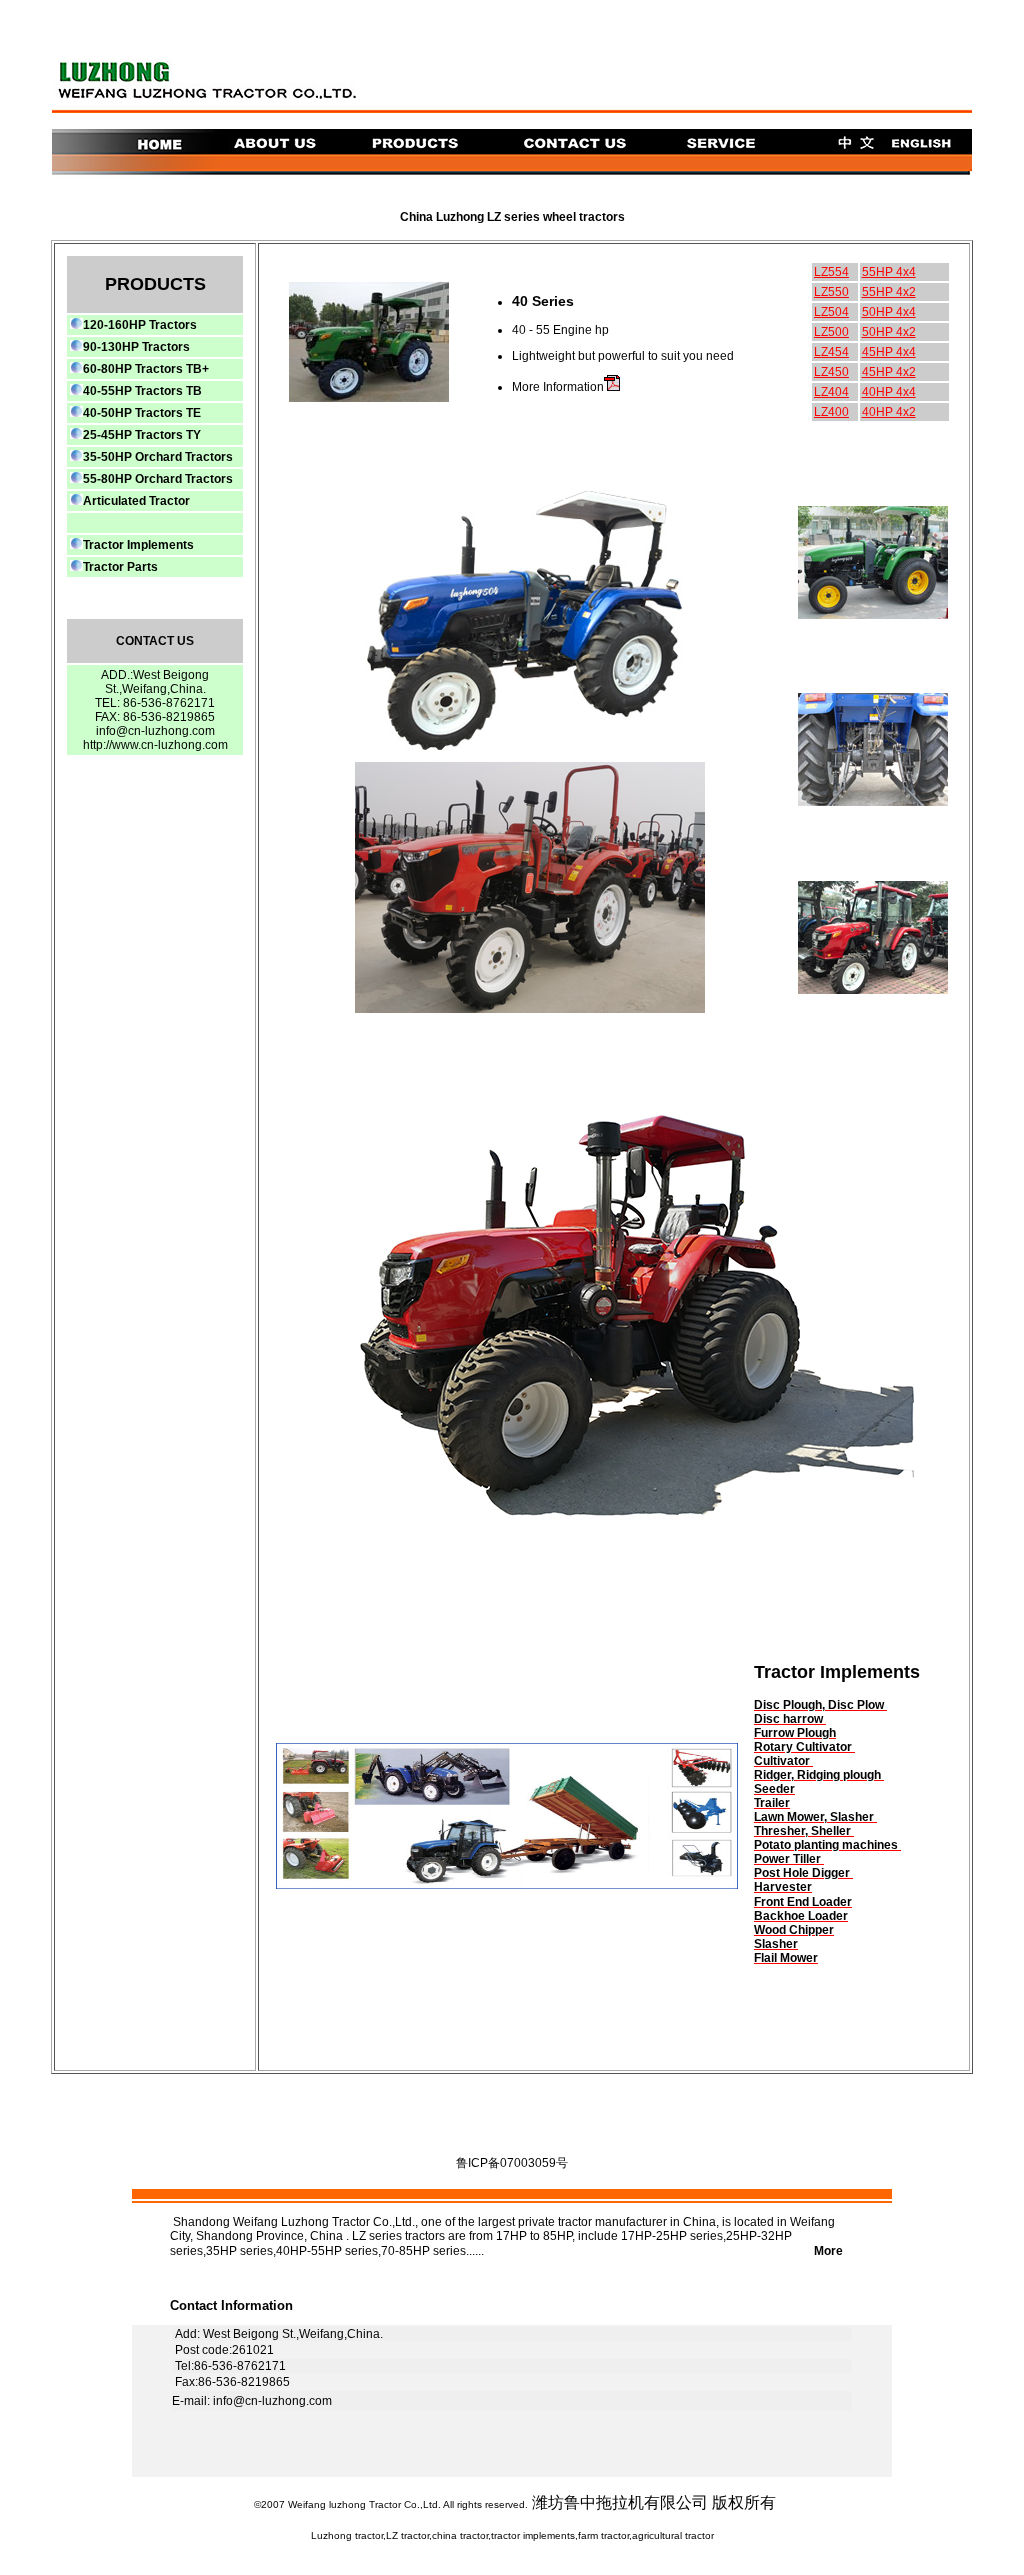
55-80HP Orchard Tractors (158, 479)
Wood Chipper (794, 1930)
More (677, 2251)
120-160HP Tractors (140, 325)
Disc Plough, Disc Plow (820, 1705)
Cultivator (783, 1761)
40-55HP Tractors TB (142, 391)
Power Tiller (789, 1859)
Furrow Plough (795, 1733)
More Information (558, 387)
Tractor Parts (120, 567)
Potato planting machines (827, 1845)
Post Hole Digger (803, 1873)
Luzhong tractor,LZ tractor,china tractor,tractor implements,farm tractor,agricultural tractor (512, 2535)
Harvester (783, 1887)
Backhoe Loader (801, 1916)
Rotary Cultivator (804, 1747)
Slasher (776, 1944)
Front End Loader (803, 1902)
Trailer (772, 1803)
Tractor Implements (138, 545)
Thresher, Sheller (802, 1831)
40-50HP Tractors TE (142, 413)
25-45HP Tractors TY (142, 435)
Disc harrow (790, 1719)
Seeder (774, 1789)
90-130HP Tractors (136, 347)
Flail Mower (786, 1958)
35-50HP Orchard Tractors (158, 457)
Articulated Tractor (136, 501)
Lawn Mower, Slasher (815, 1817)
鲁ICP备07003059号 (512, 2163)
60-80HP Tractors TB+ (146, 369)
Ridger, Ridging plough (817, 1775)
